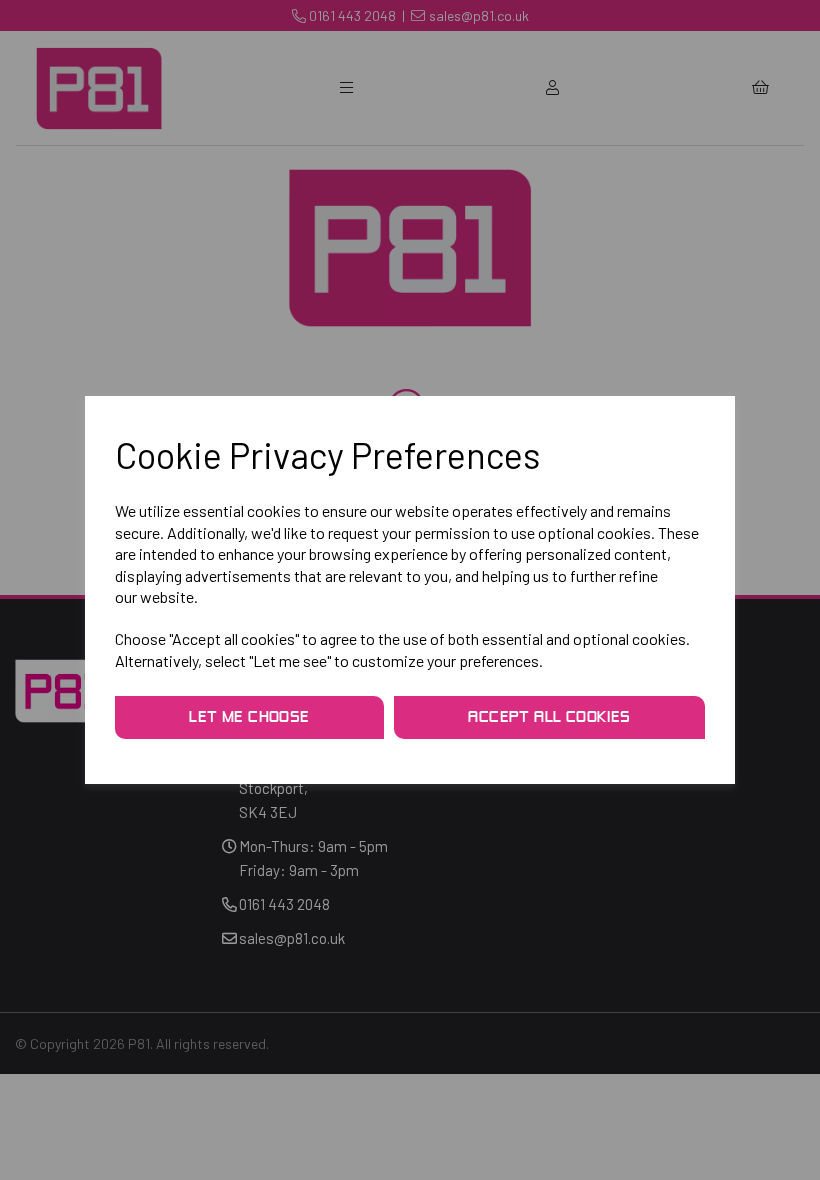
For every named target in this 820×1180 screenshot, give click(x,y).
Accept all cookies (549, 718)
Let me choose (249, 718)
